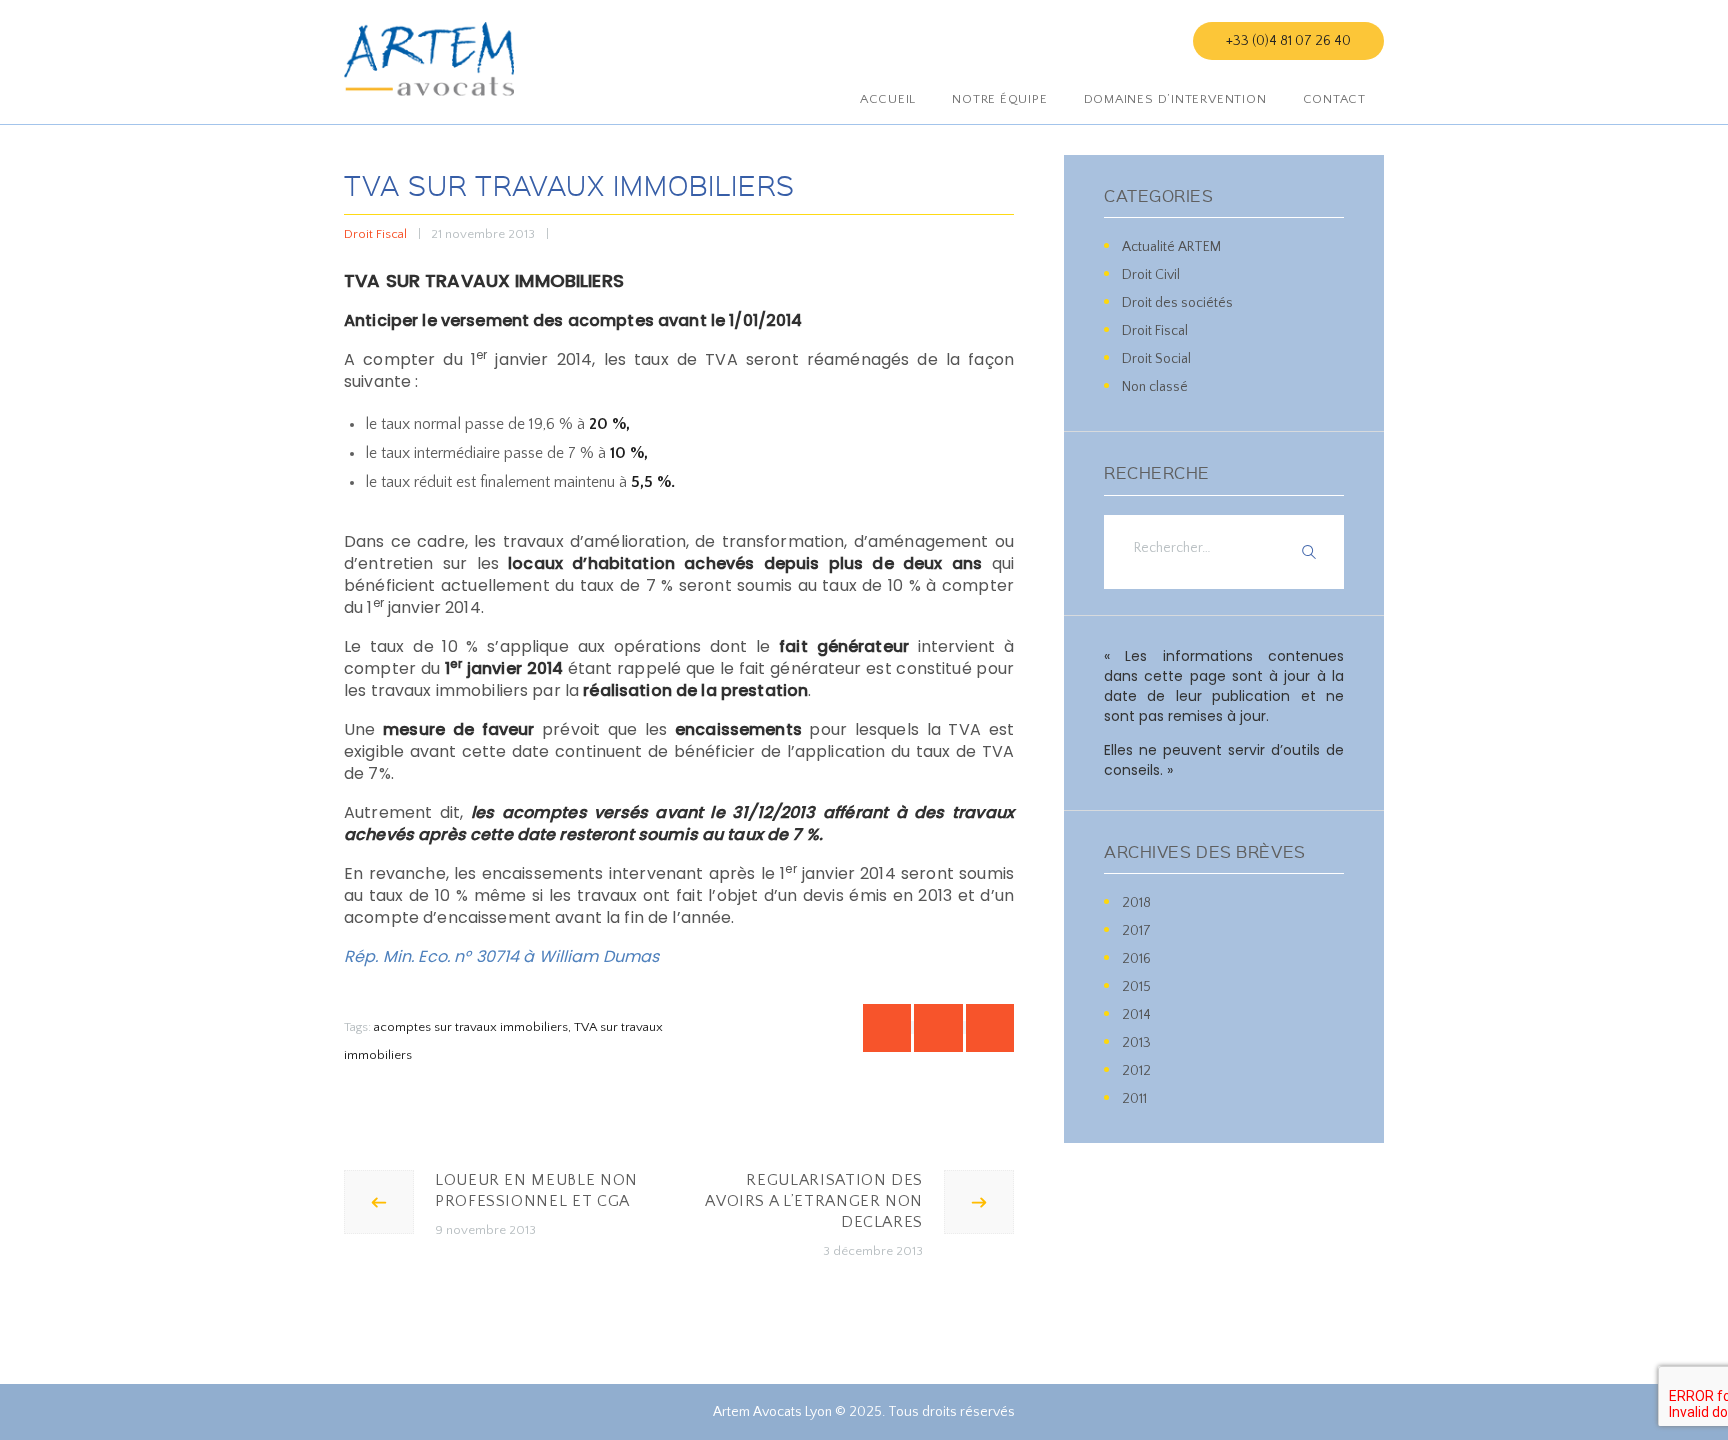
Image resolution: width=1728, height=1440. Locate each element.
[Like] (547, 234)
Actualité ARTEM (1171, 247)
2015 (1136, 987)
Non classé (1155, 387)
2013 (1136, 1043)
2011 (1134, 1099)
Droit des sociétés (1177, 303)
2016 (1136, 959)
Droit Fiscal (375, 234)
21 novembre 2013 (483, 234)
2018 (1136, 903)
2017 (1136, 931)
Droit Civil (1151, 275)
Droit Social (1156, 359)
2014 (1136, 1015)
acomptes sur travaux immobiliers (471, 1027)
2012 (1136, 1071)
